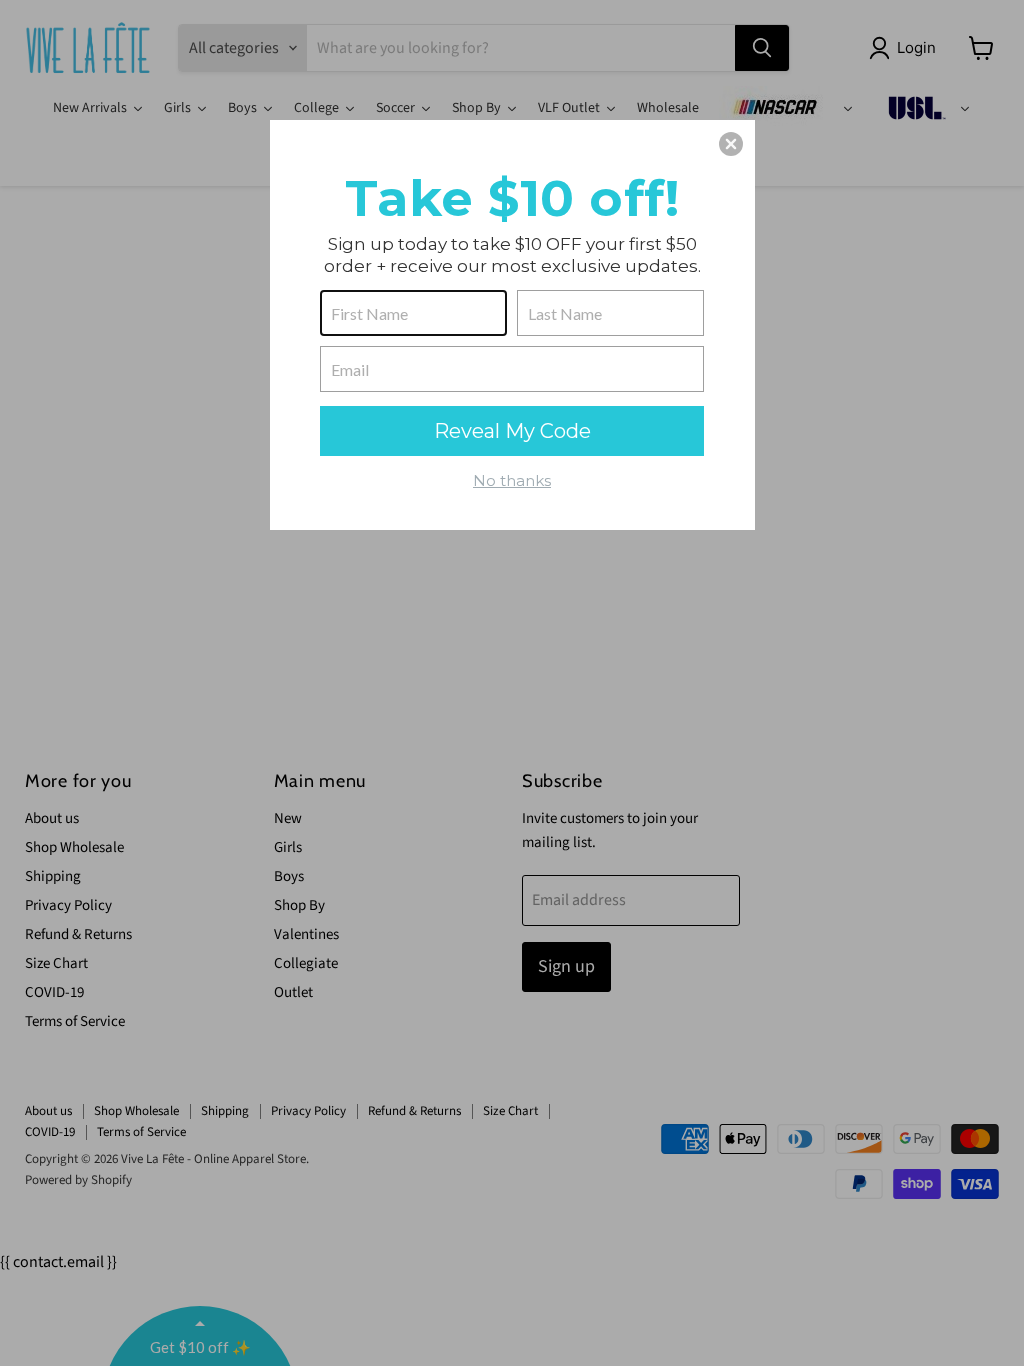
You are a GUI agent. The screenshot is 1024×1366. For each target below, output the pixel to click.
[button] (731, 144)
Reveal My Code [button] (512, 431)
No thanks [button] (512, 480)
